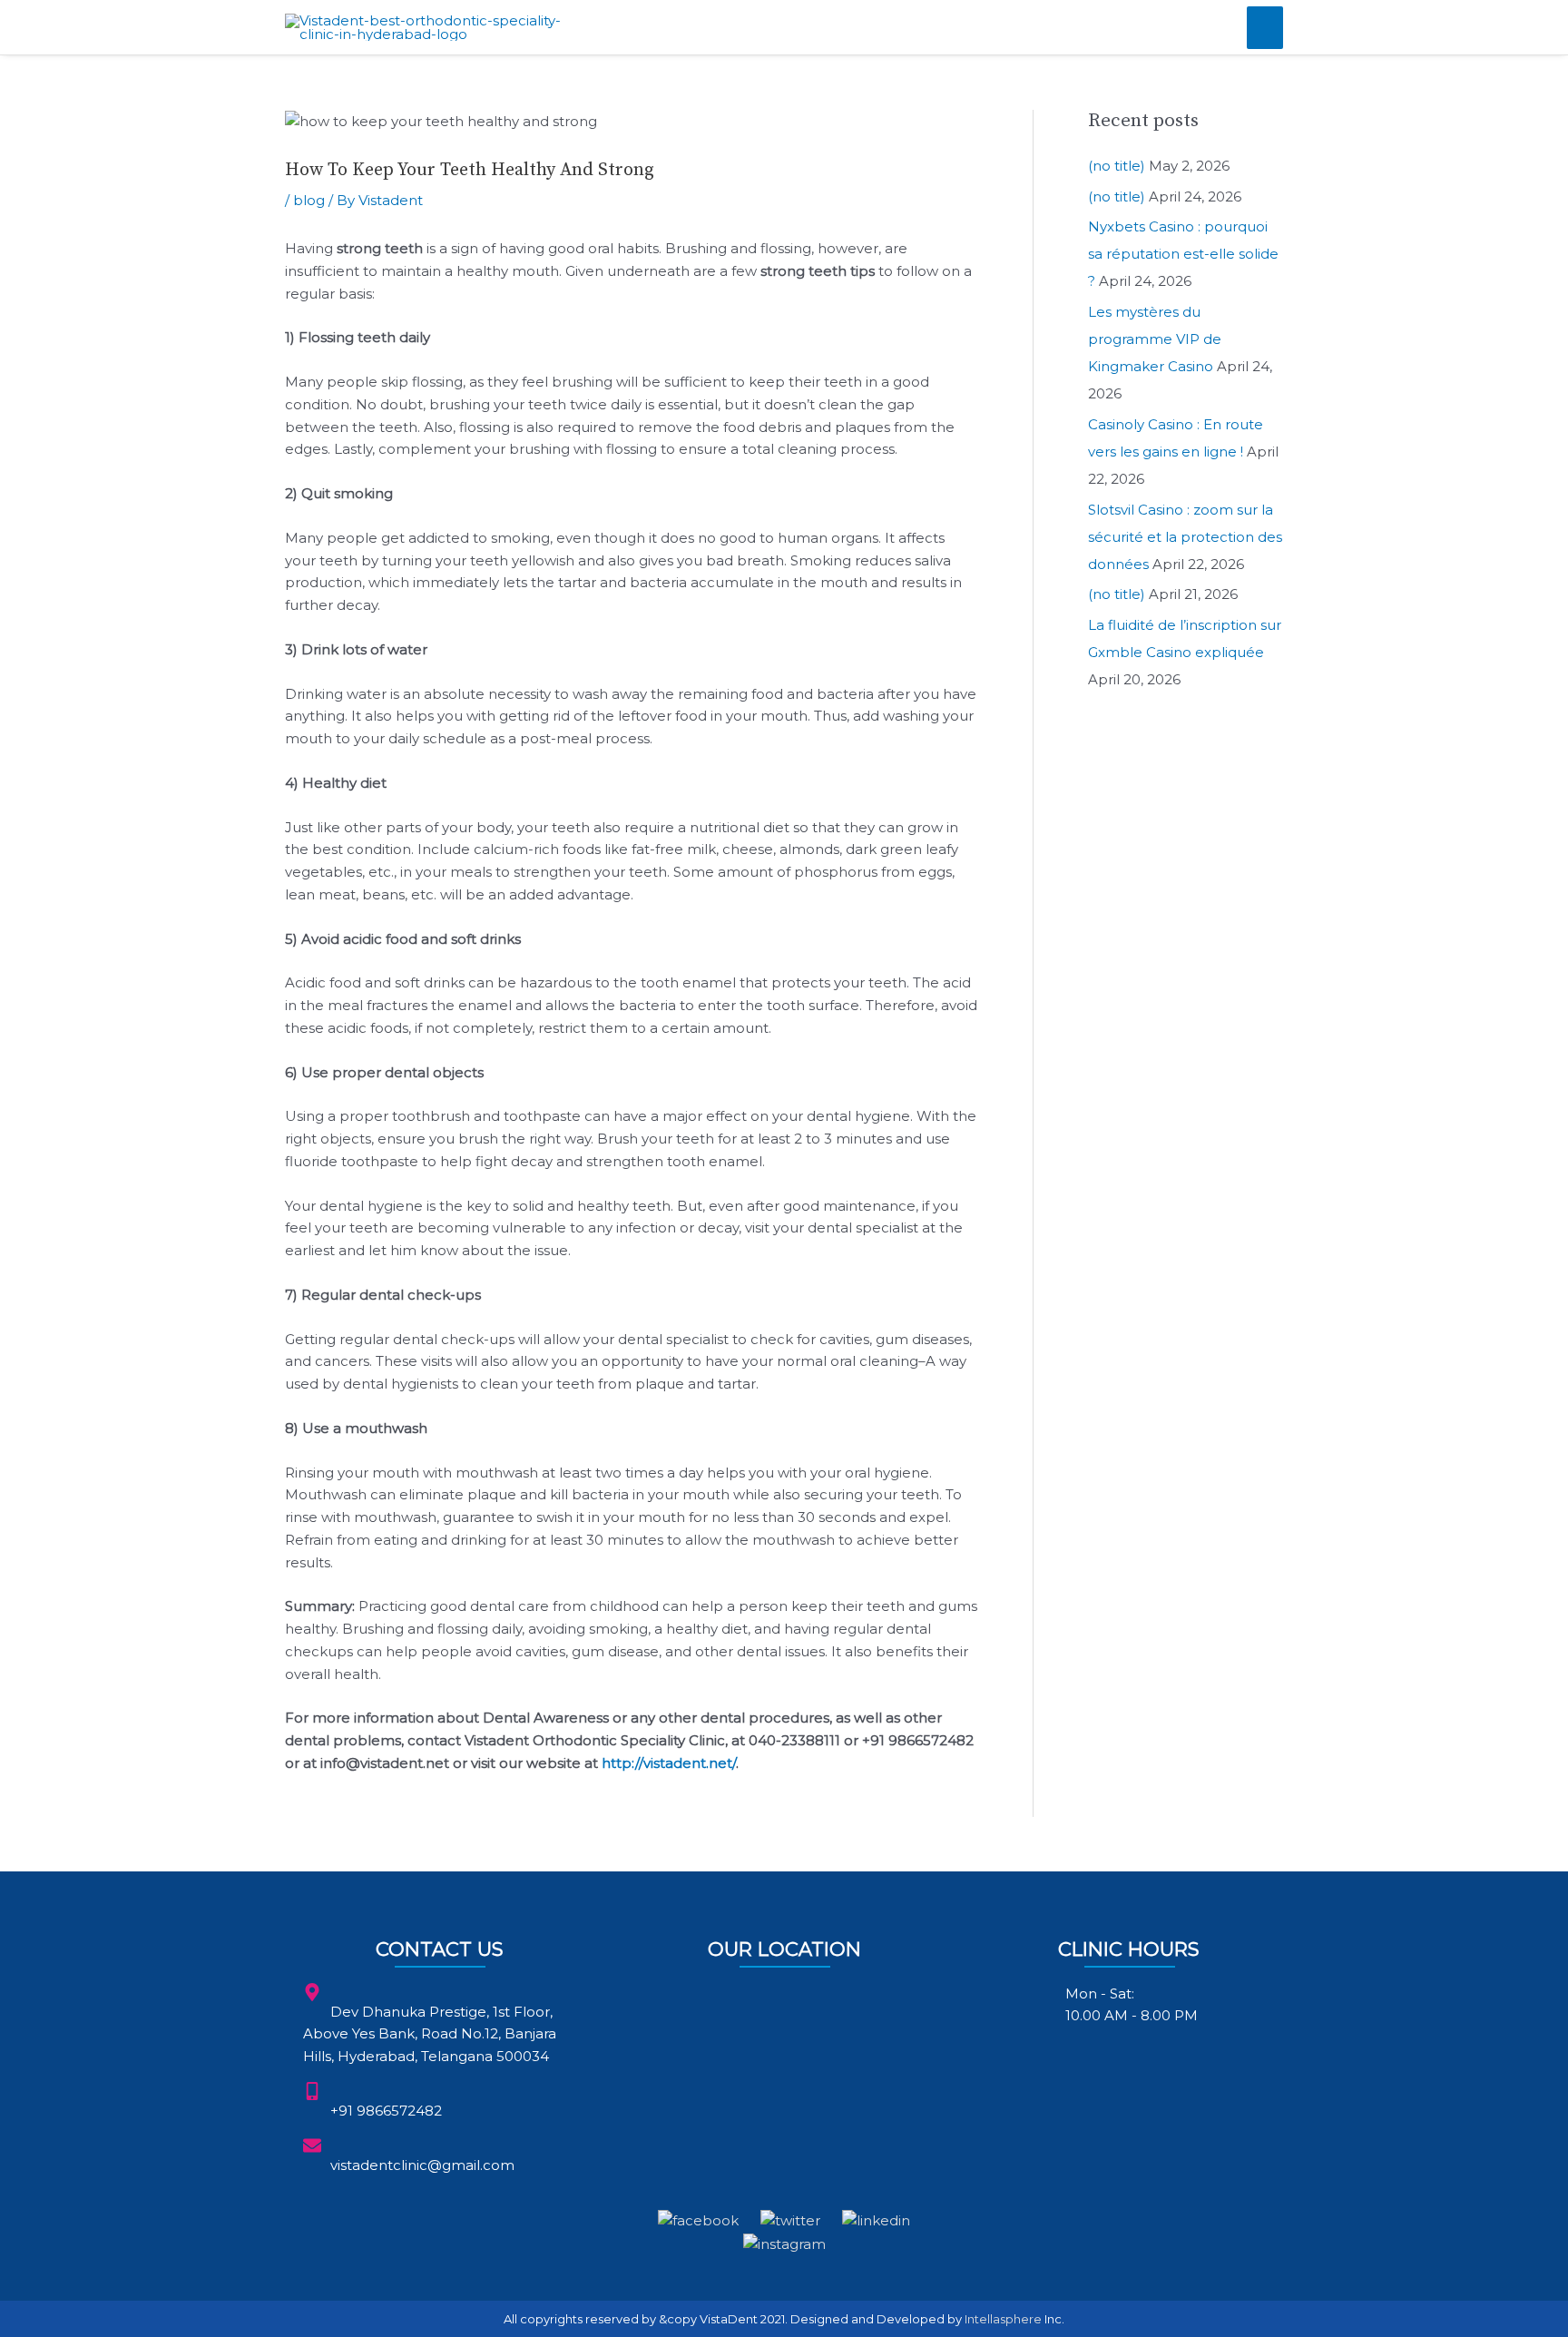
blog (309, 200)
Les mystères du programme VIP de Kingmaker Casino (1155, 339)
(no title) (1117, 166)
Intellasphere (1003, 2319)
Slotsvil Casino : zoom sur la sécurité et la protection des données (1185, 537)
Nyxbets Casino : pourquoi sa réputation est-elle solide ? (1183, 254)
